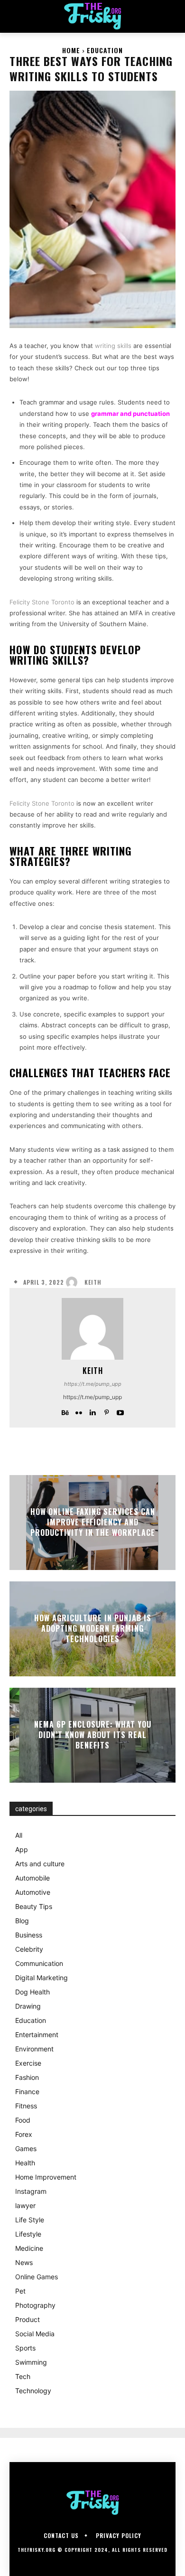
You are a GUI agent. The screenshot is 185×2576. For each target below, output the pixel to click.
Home (71, 50)
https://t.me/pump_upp (93, 1384)
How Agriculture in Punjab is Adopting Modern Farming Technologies (93, 1629)
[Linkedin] (93, 1411)
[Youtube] (120, 1411)
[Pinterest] (106, 1411)
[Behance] (65, 1411)
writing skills (113, 346)
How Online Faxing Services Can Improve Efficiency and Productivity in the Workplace (93, 1522)
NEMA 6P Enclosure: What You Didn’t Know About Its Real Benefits (93, 1735)
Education (105, 50)
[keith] (74, 1282)
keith (93, 1282)
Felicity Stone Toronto (42, 602)
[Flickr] (79, 1411)
